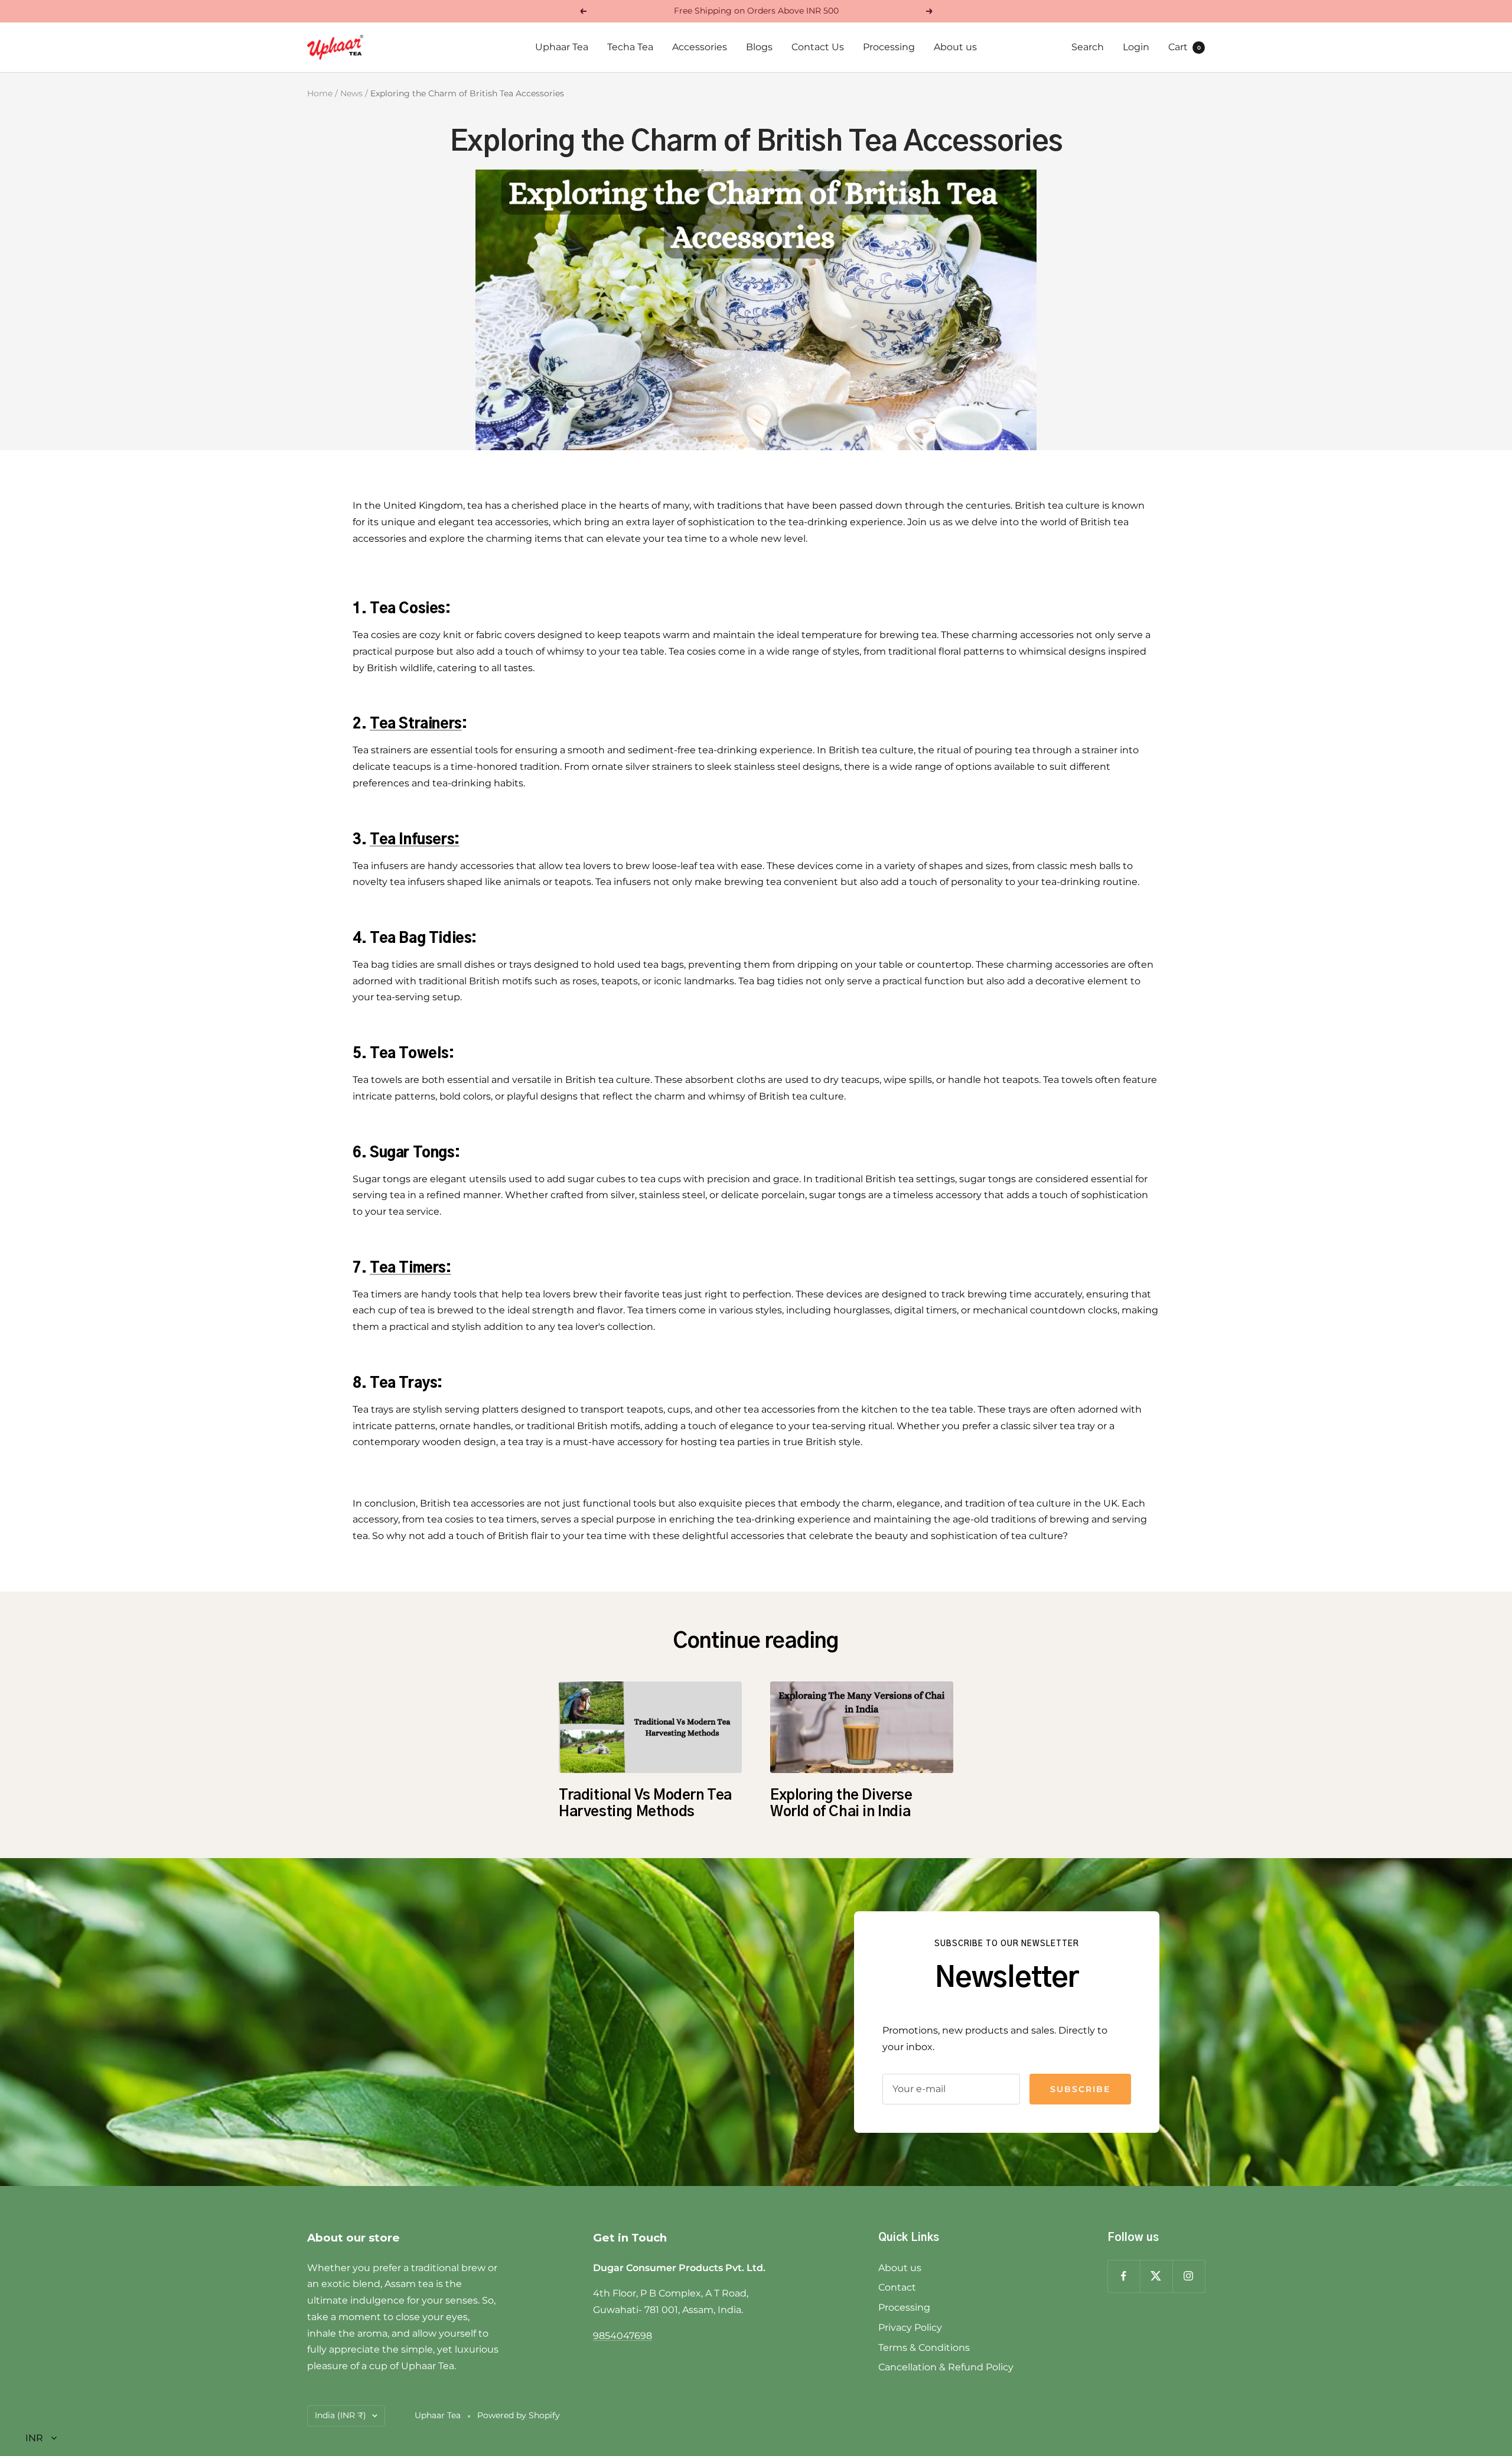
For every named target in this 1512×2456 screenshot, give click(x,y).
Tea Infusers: (415, 840)
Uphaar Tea (562, 47)
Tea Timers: (410, 1268)
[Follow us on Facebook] (1124, 2276)
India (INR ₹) (340, 2415)
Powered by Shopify (519, 2415)
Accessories (700, 47)
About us (955, 47)
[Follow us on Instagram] (1189, 2276)
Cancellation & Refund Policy (946, 2367)
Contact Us (818, 47)
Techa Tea (630, 47)
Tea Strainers (416, 724)
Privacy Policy (910, 2327)
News (351, 93)
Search (1088, 47)
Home (320, 93)
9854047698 (623, 2336)
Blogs (759, 47)
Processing (889, 47)
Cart (1184, 47)
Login (1136, 47)
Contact (897, 2287)
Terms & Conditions (924, 2348)
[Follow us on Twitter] (1156, 2276)
